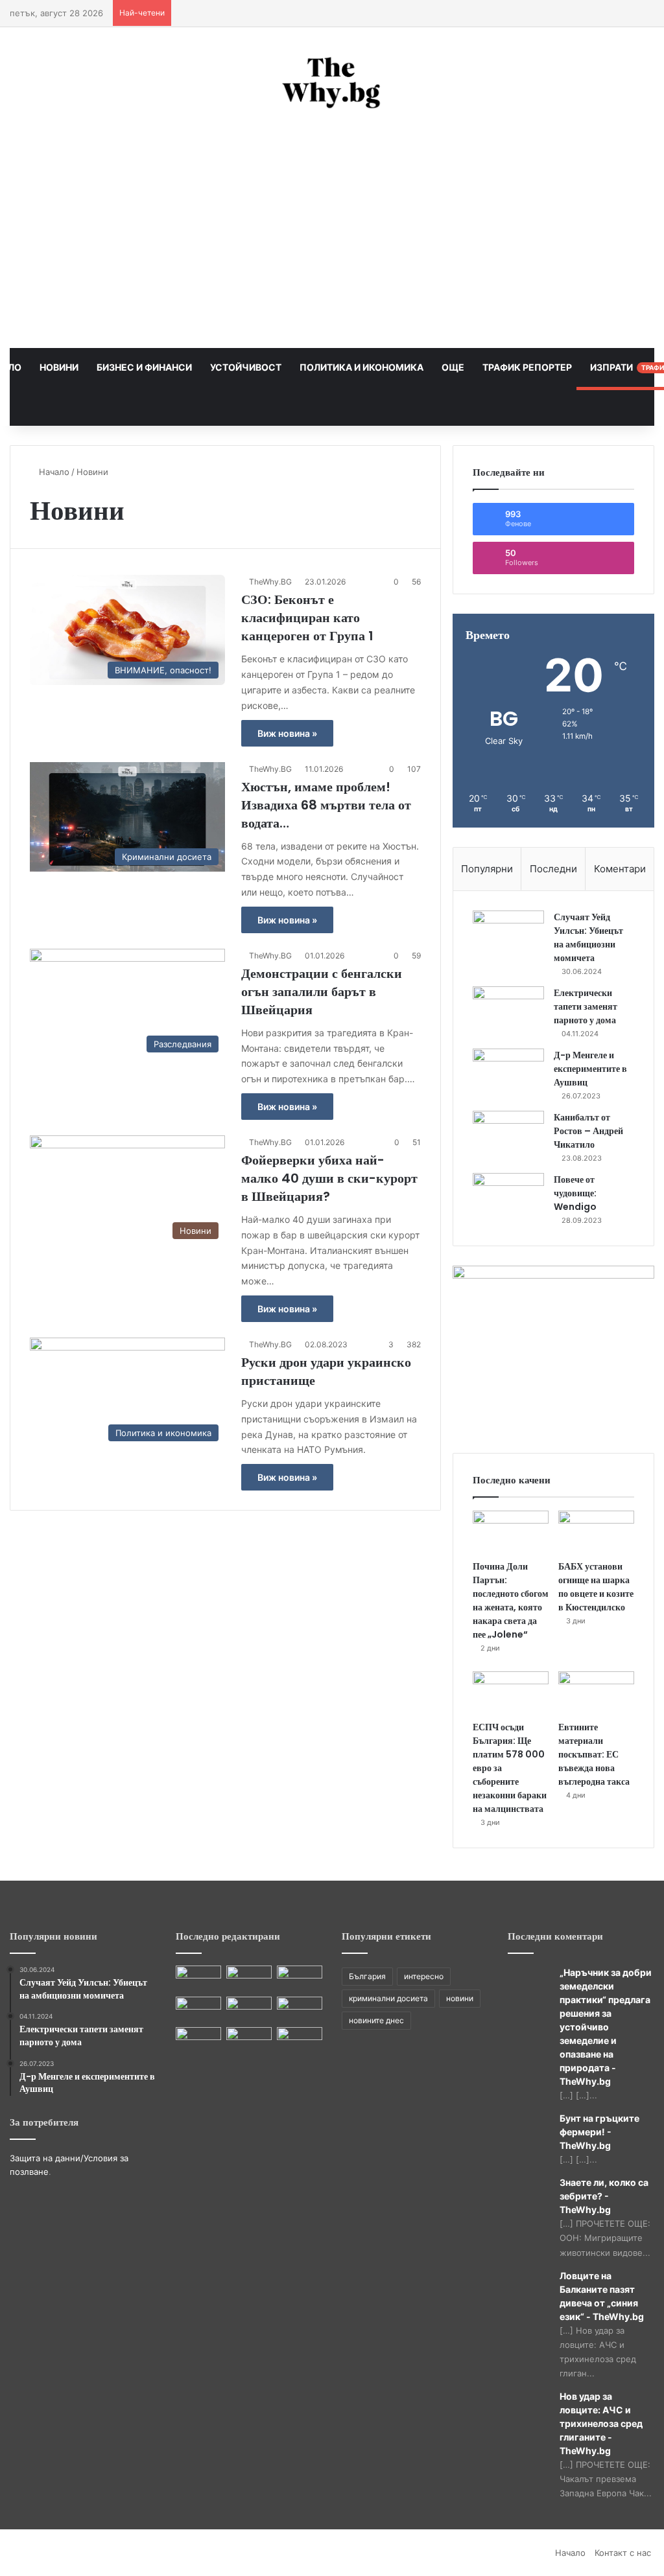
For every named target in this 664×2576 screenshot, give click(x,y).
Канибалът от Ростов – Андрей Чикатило (588, 1131)
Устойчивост (245, 367)
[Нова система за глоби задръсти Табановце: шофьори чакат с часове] (198, 2040)
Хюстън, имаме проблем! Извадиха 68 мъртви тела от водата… (326, 805)
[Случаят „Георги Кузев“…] (300, 2009)
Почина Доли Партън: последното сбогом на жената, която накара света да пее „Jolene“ (511, 1600)
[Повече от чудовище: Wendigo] (508, 1197)
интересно (424, 1976)
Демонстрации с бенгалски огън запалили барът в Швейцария (322, 992)
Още (452, 367)
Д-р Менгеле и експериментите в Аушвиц (590, 1069)
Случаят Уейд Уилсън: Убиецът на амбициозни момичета (588, 937)
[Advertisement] (332, 231)
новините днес (376, 2020)
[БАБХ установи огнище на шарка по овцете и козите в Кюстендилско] (596, 1532)
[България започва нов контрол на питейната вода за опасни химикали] (300, 2040)
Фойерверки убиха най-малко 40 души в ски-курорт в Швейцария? (329, 1178)
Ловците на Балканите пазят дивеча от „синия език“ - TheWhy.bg (602, 2296)
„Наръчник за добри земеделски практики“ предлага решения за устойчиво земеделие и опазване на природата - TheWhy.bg (606, 2027)
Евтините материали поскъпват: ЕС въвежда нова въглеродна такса (594, 1754)
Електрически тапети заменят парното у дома (586, 1006)
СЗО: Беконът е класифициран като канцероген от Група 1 (307, 618)
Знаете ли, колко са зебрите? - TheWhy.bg (604, 2196)
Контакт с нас (623, 2553)
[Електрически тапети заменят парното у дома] (508, 1011)
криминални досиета (388, 1998)
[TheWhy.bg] (332, 84)
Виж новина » (287, 733)
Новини (58, 367)
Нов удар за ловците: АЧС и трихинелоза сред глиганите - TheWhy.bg (601, 2423)
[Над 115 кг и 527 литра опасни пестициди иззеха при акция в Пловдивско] (198, 1978)
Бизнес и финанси (143, 367)
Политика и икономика (361, 367)
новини (460, 1998)
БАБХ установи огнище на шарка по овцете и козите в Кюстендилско (596, 1587)
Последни (553, 869)
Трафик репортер (526, 367)
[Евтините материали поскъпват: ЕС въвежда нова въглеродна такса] (596, 1693)
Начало (53, 472)
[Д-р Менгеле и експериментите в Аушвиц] (508, 1073)
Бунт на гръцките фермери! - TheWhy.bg (599, 2132)
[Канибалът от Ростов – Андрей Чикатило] (508, 1135)
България (367, 1976)
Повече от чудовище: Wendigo (575, 1193)
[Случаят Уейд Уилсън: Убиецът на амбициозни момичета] (508, 935)
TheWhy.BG (270, 582)
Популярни (487, 869)
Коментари (620, 869)
